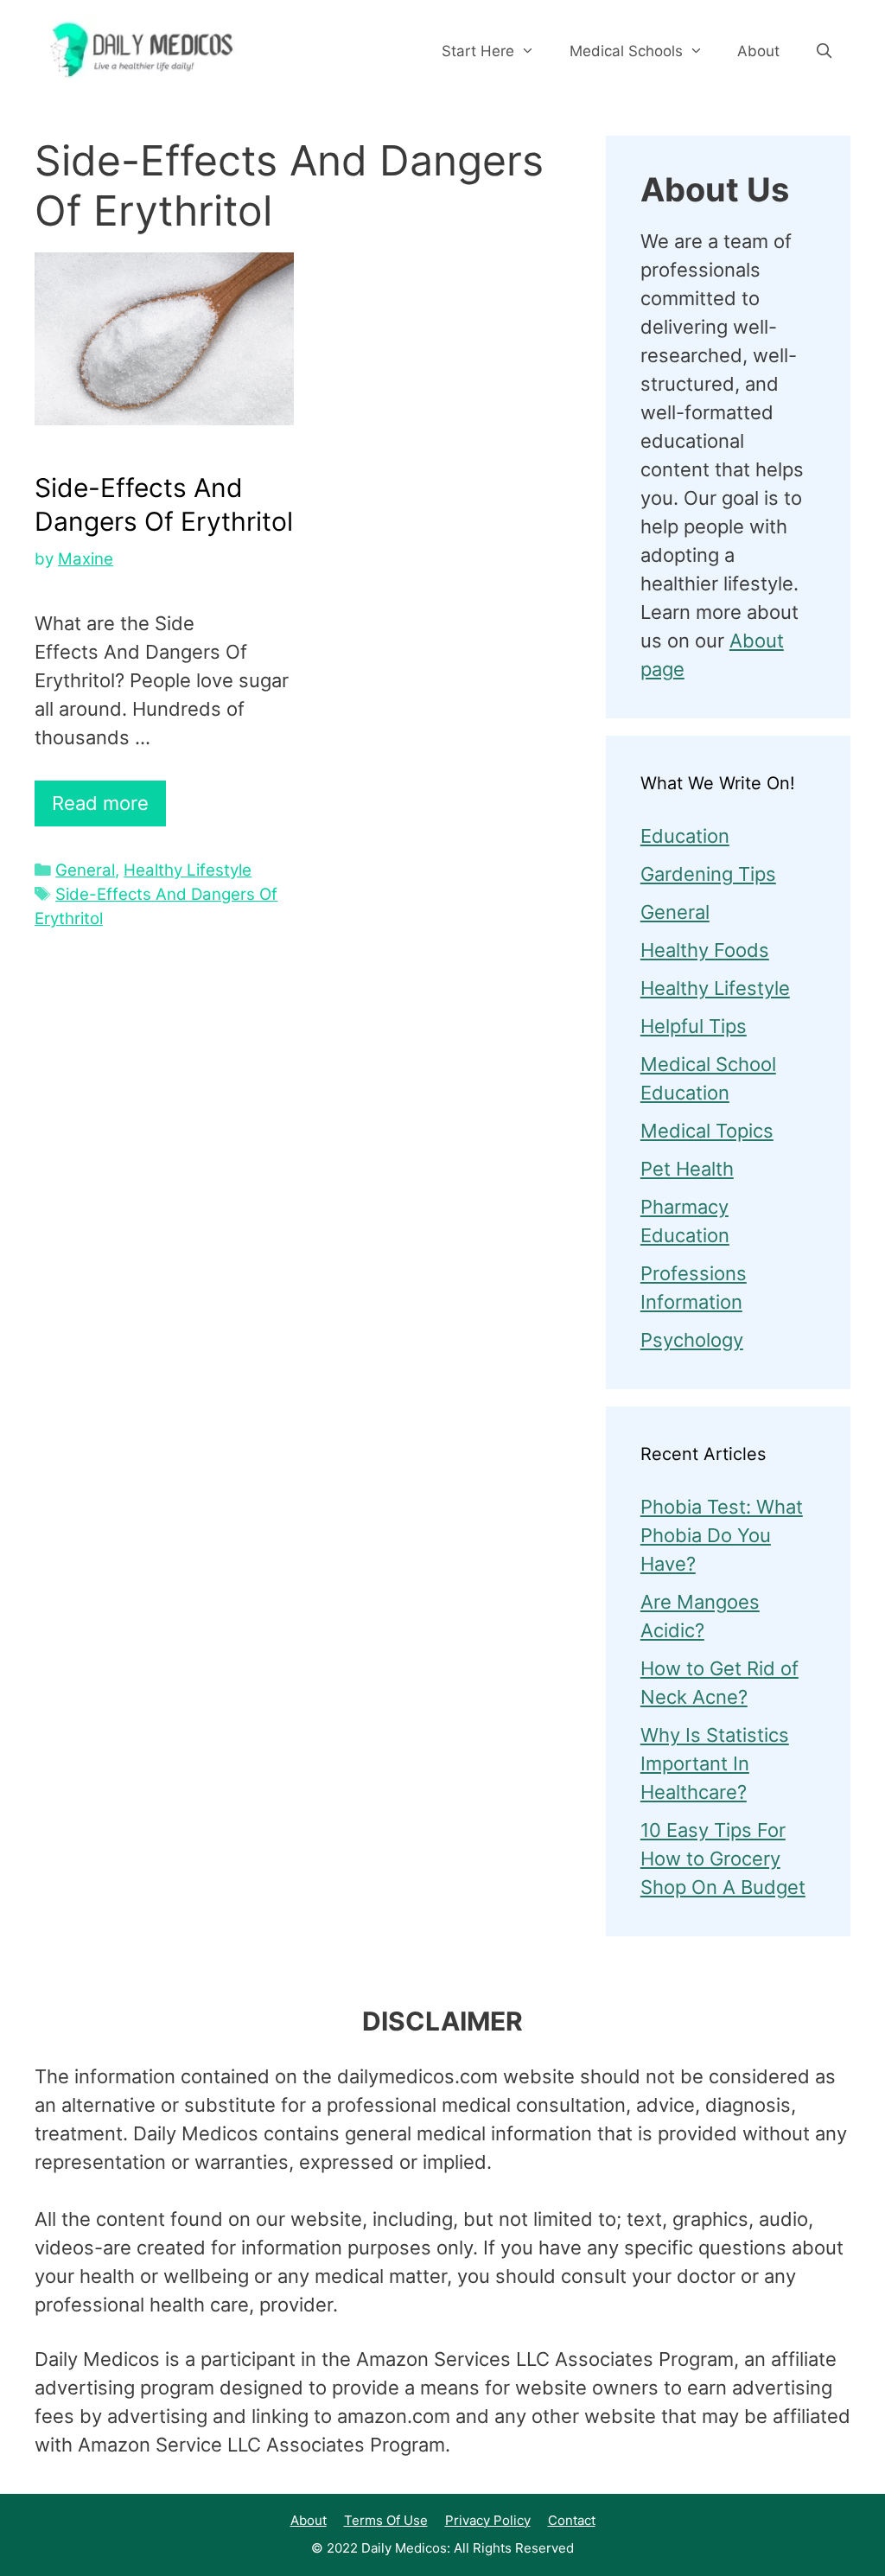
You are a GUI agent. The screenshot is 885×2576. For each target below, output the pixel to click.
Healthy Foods (705, 950)
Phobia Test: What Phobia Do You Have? (722, 1535)
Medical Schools (626, 51)
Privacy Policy (488, 2520)
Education (685, 836)
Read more (100, 803)
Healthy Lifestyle (188, 870)
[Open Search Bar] (824, 51)
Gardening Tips (708, 874)
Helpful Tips (694, 1026)
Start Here (478, 51)
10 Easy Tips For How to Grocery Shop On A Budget (723, 1859)
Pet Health (687, 1169)
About (758, 51)
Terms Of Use (386, 2520)
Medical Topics (707, 1131)
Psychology (692, 1340)
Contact (572, 2520)
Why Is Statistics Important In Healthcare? (715, 1763)
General (85, 870)
